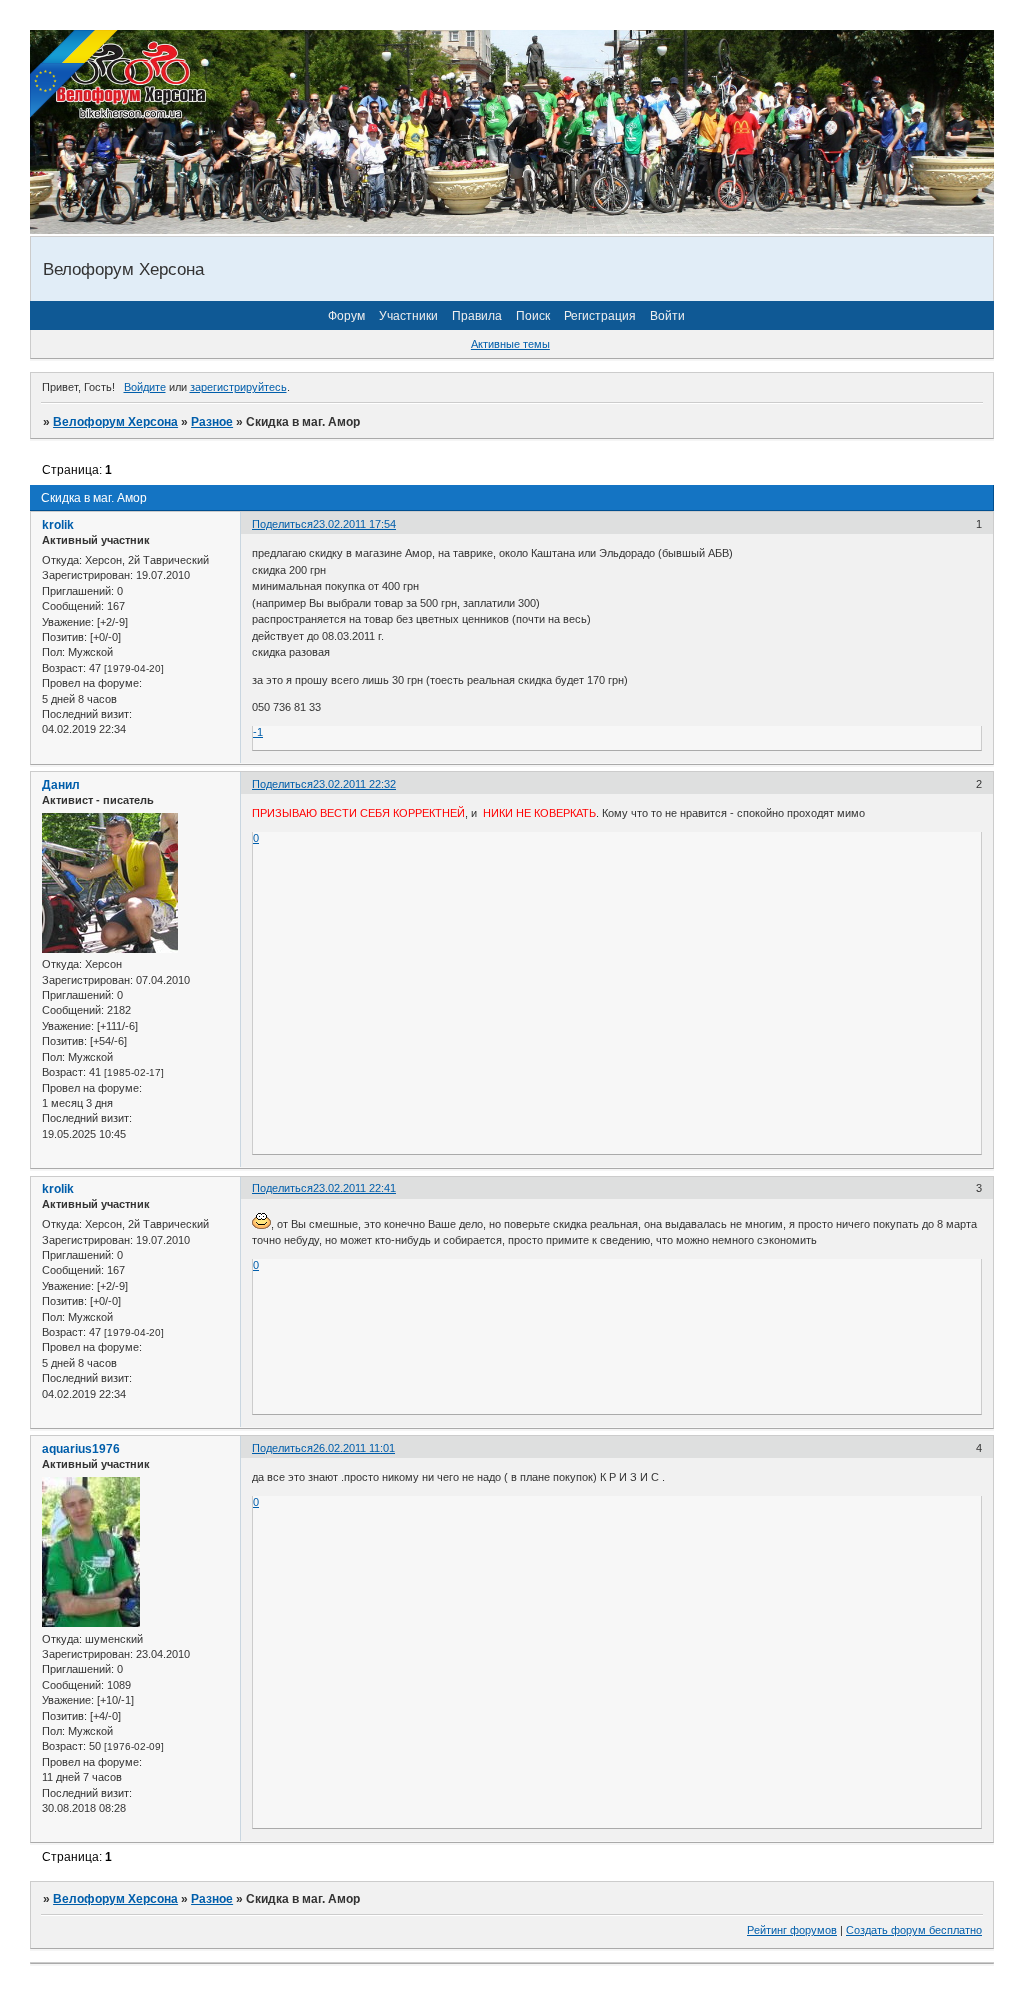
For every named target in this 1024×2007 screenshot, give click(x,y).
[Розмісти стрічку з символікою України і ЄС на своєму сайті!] (75, 75)
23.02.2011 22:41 (354, 1188)
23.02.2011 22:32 (354, 784)
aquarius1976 (81, 1449)
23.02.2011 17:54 (354, 524)
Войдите (145, 387)
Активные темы (510, 344)
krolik (58, 525)
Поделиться (282, 524)
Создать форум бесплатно (914, 1930)
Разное (212, 422)
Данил (61, 785)
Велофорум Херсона (115, 422)
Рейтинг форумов (792, 1930)
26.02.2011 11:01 (354, 1448)
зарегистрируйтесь (238, 387)
